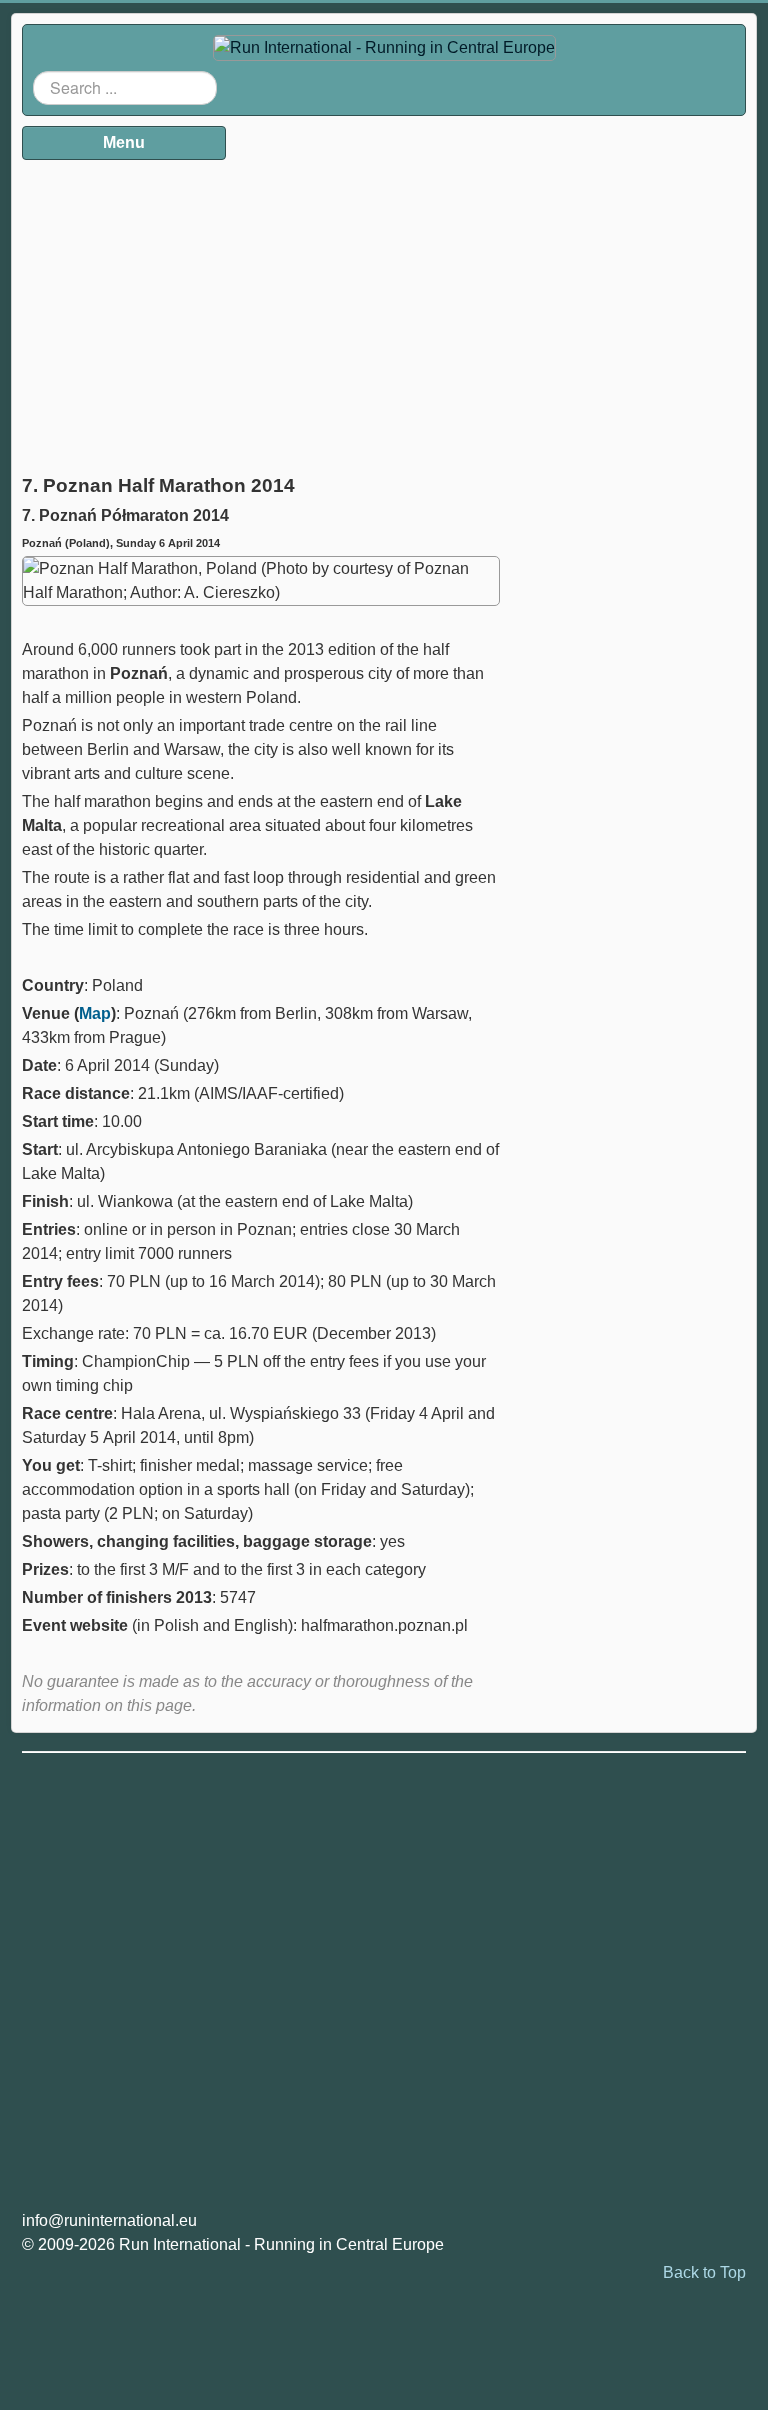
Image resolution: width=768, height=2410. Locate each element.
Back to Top (704, 2272)
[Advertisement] (261, 310)
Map (95, 1013)
